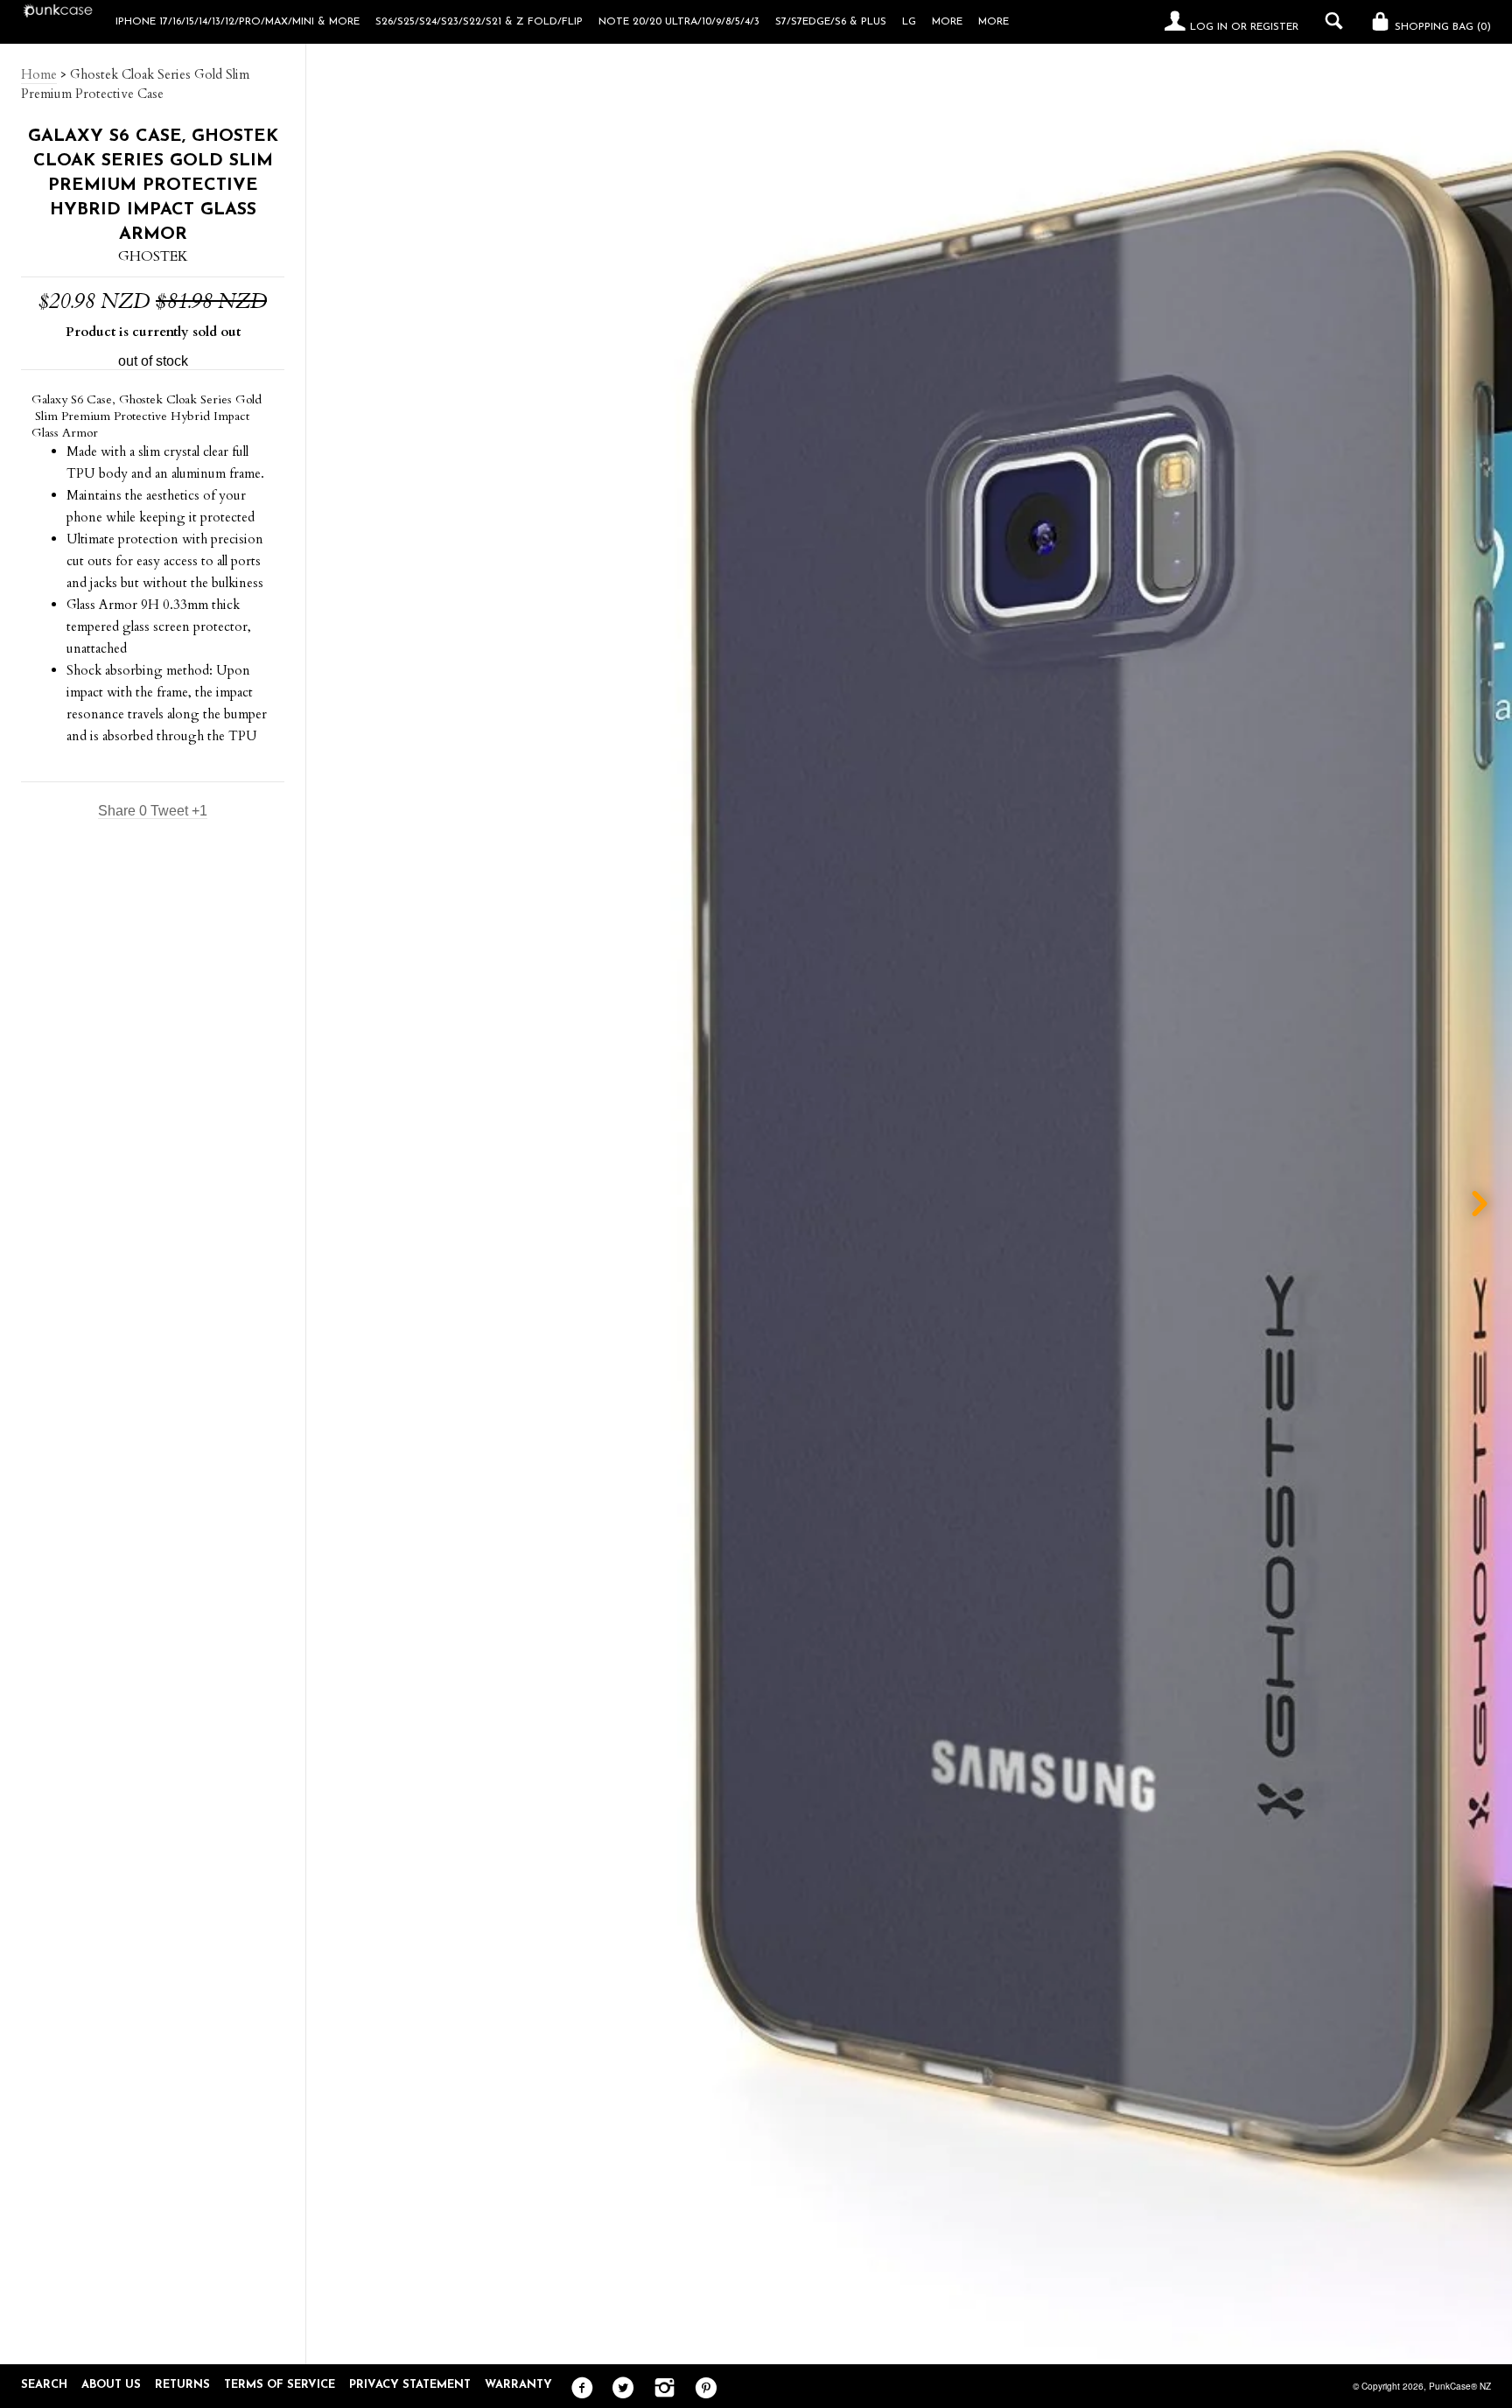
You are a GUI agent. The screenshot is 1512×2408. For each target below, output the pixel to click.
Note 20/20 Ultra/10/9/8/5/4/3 (679, 22)
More (994, 22)
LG (909, 22)
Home (39, 74)
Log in (1209, 27)
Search (44, 2385)
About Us (111, 2385)
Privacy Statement (410, 2385)
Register (1274, 27)
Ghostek (153, 256)
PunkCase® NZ (1460, 2386)
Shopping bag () (1441, 27)
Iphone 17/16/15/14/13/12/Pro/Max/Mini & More (238, 22)
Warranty (518, 2385)
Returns (182, 2385)
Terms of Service (280, 2385)
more (947, 22)
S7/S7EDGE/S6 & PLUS (831, 22)
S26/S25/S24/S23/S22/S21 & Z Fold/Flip (479, 22)
